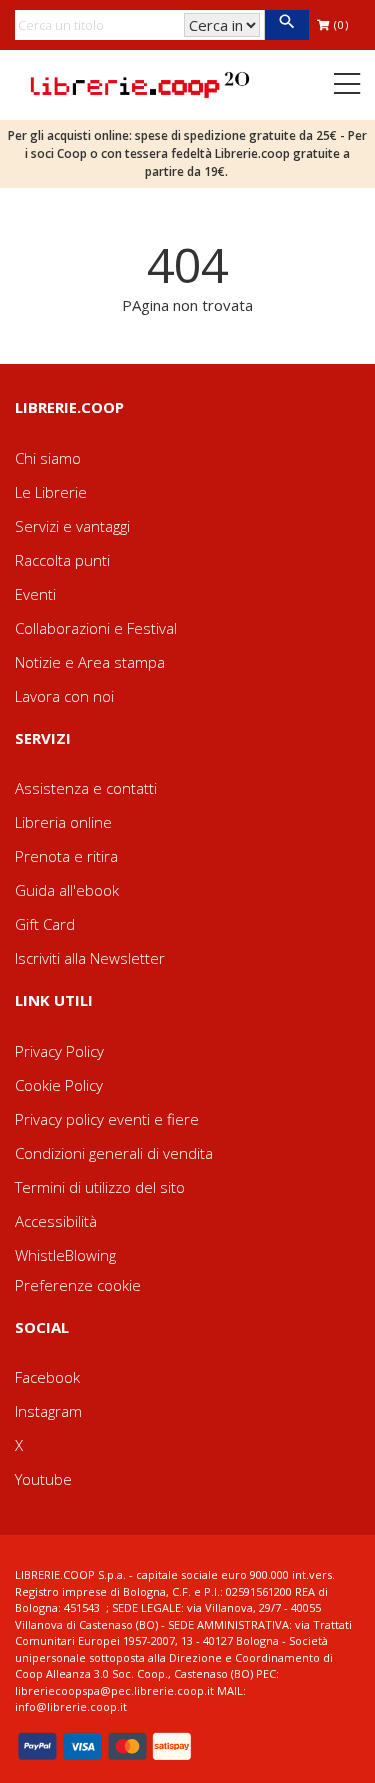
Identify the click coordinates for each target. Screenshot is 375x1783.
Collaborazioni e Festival (96, 628)
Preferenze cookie (78, 1285)
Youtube (43, 1479)
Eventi (35, 594)
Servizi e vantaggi (72, 526)
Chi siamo (48, 458)
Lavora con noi (64, 696)
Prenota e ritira (66, 856)
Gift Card (45, 924)
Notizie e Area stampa (90, 662)
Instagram (48, 1411)
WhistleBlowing (65, 1255)
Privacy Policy (59, 1051)
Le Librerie (51, 492)
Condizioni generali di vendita (114, 1153)
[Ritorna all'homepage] (140, 83)
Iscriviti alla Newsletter (90, 958)
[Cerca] (286, 25)
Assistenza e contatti (86, 788)
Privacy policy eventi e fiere (107, 1119)
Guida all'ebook (67, 890)
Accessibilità (56, 1221)
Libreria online (63, 822)
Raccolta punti (62, 560)
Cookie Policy (59, 1085)
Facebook (47, 1377)
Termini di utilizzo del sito (100, 1187)
